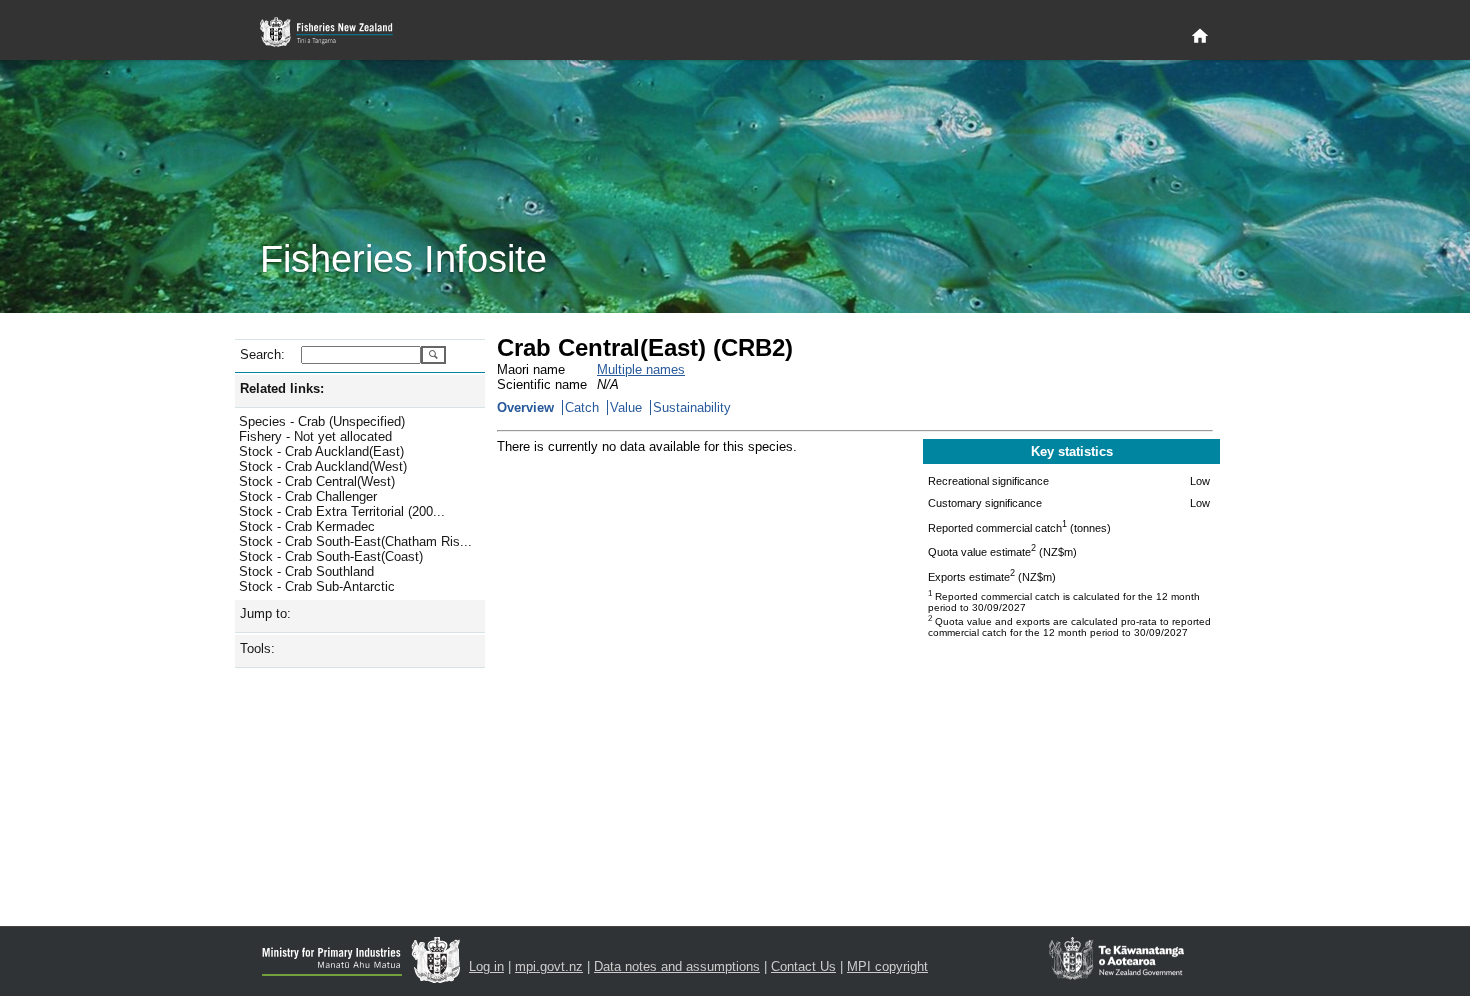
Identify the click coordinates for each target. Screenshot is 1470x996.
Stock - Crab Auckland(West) (323, 466)
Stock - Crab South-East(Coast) (331, 556)
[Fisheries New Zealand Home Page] (337, 32)
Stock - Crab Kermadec (307, 526)
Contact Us (803, 966)
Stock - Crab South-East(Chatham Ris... (355, 541)
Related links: (282, 388)
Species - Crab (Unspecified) (322, 421)
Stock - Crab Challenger (308, 496)
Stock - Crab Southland (306, 571)
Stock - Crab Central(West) (317, 481)
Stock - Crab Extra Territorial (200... (342, 511)
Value (626, 407)
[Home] (1200, 37)
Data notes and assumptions (677, 966)
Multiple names (641, 369)
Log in (486, 966)
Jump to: (265, 613)
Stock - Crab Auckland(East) (321, 451)
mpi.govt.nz (549, 966)
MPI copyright (887, 966)
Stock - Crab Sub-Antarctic (317, 586)
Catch (582, 407)
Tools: (257, 648)
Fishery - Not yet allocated (315, 436)
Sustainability (692, 407)
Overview (525, 407)
